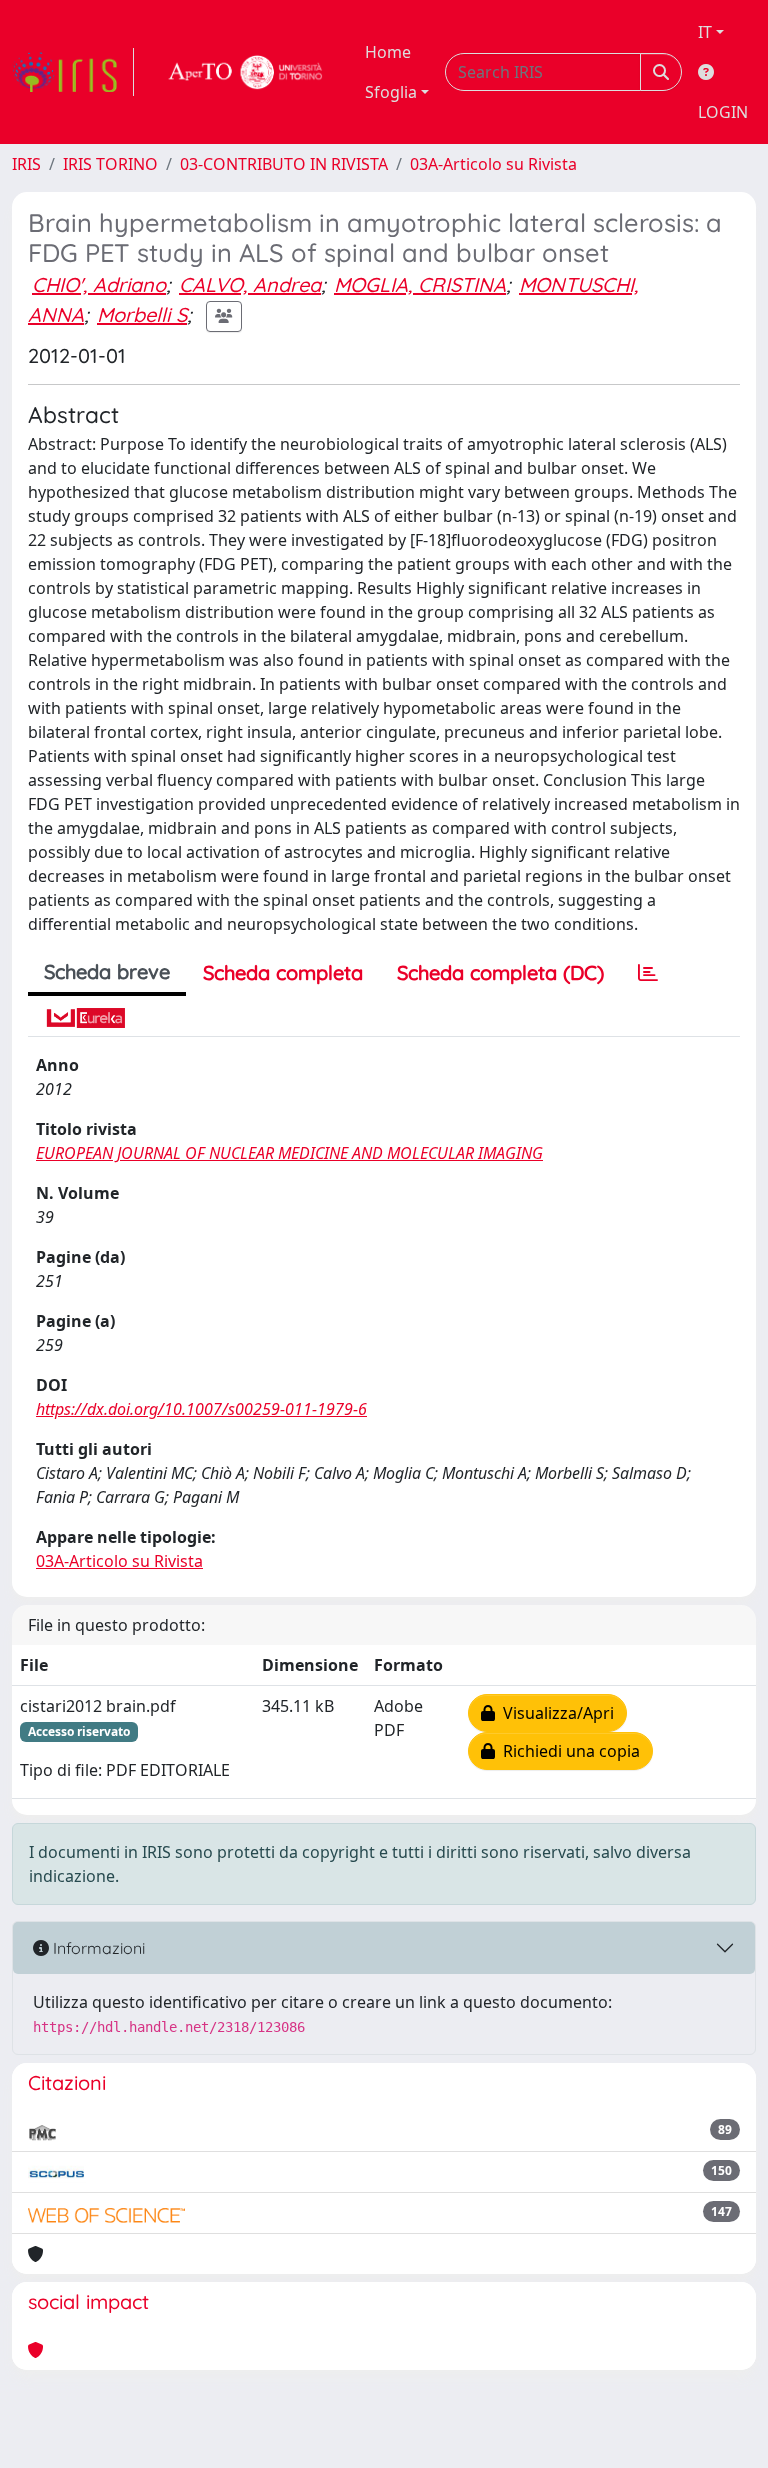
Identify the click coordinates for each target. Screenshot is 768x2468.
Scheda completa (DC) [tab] (500, 972)
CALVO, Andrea (250, 284)
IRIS (26, 164)
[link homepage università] (246, 72)
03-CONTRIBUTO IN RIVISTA (284, 164)
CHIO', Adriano (99, 284)
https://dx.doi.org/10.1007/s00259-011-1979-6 (201, 1409)
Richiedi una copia (567, 1751)
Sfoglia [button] (391, 92)
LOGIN (723, 112)
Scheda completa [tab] (283, 972)
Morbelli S (142, 314)
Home (388, 52)
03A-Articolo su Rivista (493, 164)
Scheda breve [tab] (107, 971)
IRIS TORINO (110, 164)
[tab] (648, 973)
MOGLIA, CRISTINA (420, 284)
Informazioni (97, 1948)
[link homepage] (73, 72)
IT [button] (705, 32)
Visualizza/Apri (554, 1713)
